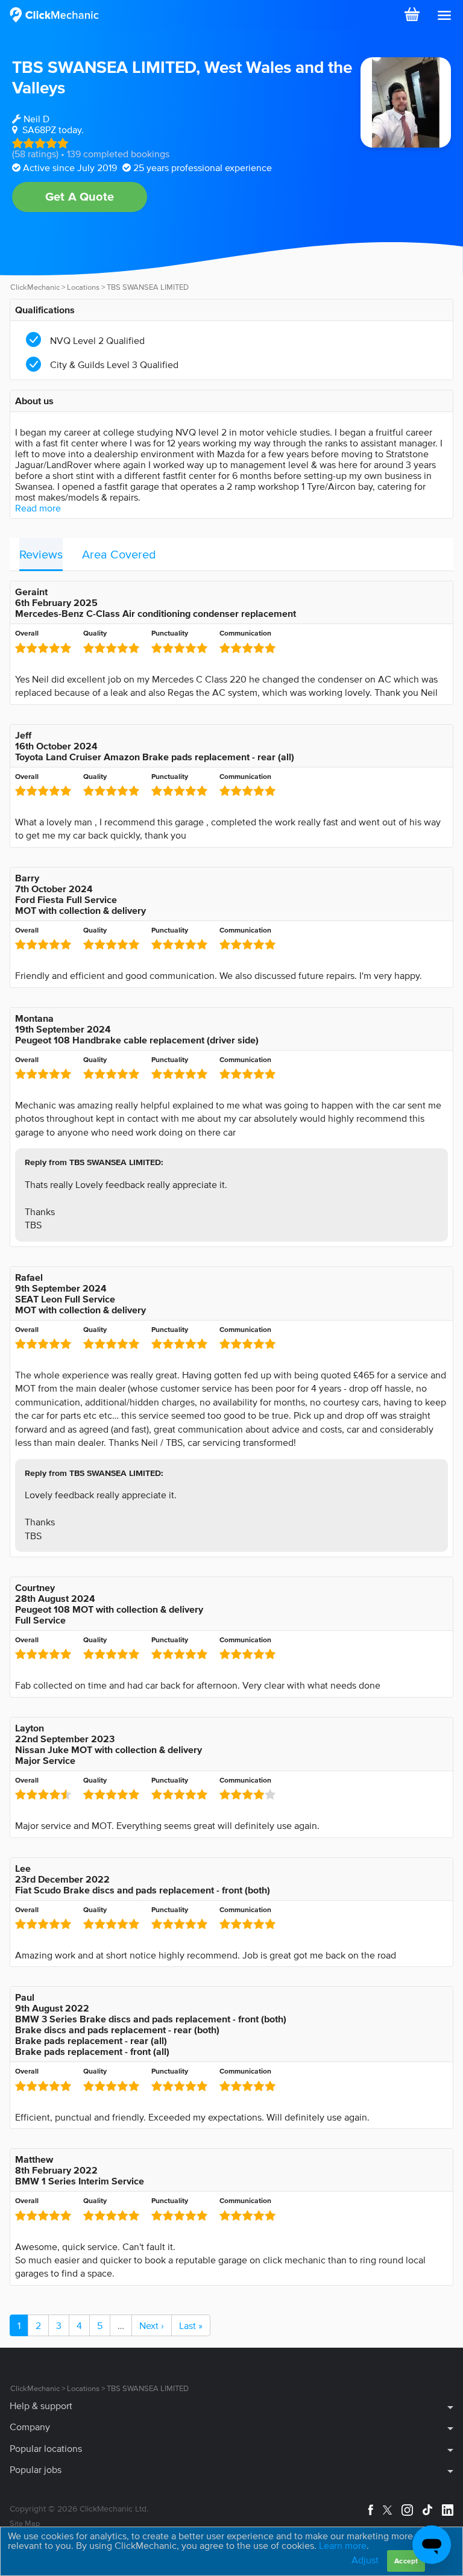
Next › (152, 2325)
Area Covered (119, 554)
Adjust (365, 2560)
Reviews (41, 554)
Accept (406, 2561)
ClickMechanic (35, 287)
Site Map (25, 2523)
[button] (444, 16)
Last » (191, 2325)
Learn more (343, 2545)
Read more (38, 508)
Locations (83, 287)
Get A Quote (80, 196)
